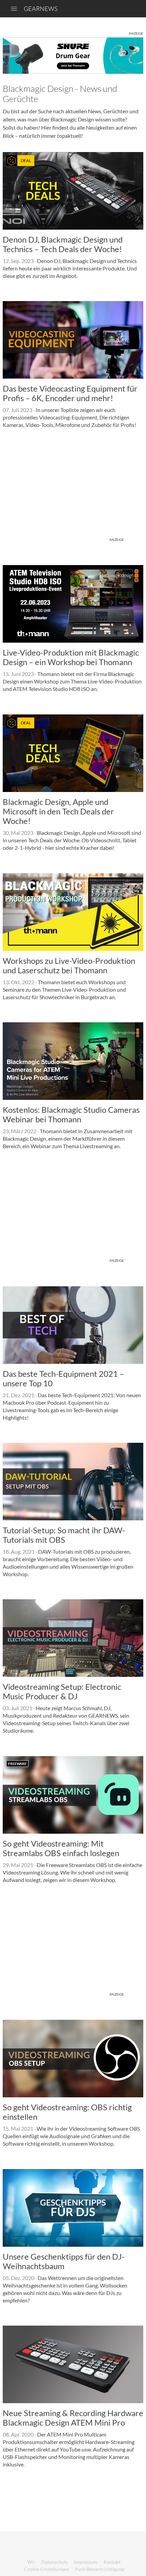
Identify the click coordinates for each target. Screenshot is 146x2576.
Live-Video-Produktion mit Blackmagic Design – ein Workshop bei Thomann (71, 657)
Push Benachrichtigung (99, 2569)
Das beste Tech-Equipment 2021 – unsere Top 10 (63, 1378)
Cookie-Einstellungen (46, 2569)
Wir (31, 2562)
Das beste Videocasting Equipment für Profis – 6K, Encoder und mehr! (70, 393)
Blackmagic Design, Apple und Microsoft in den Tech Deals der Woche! (58, 811)
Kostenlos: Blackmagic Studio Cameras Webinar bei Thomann (71, 1114)
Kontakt (112, 2562)
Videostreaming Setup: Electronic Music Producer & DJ (62, 1691)
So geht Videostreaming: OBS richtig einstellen (67, 2112)
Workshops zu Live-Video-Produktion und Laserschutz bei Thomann (69, 965)
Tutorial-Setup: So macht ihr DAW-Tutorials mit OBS (64, 1535)
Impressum (86, 2562)
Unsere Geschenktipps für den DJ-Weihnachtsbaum (64, 2261)
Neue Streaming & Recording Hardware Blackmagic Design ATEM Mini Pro (73, 2418)
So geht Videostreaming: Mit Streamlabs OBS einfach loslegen (61, 1848)
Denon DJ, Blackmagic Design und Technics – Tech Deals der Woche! (63, 244)
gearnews (41, 9)
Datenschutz (55, 2562)
